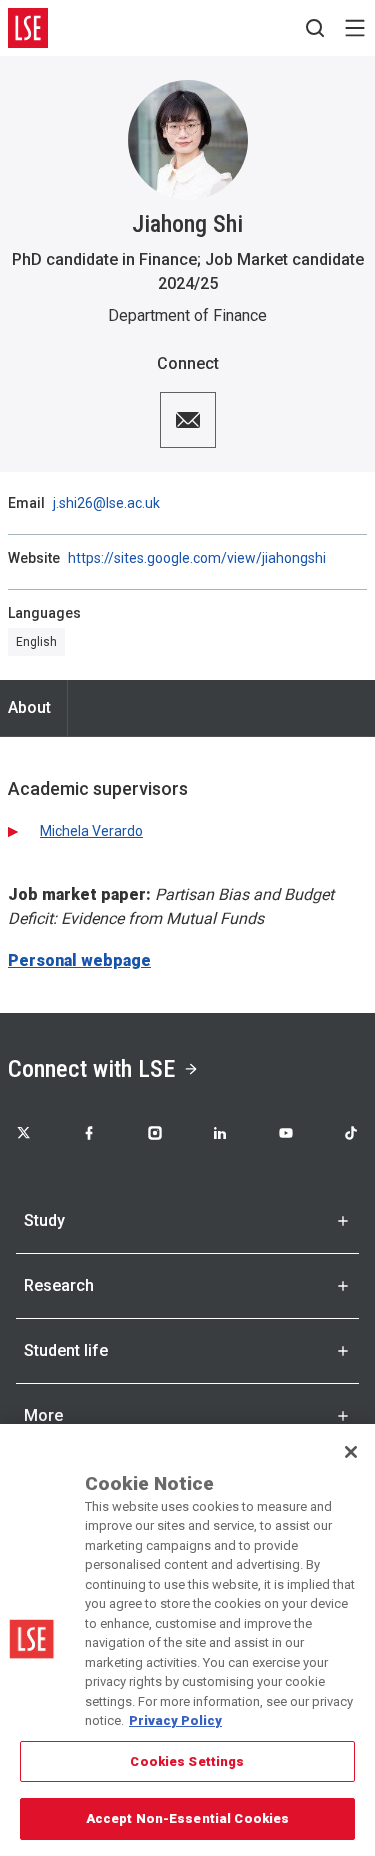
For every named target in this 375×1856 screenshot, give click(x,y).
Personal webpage (79, 960)
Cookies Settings (187, 1761)
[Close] (351, 1452)
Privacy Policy (175, 1720)
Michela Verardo (91, 831)
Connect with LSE (91, 1069)
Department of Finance (187, 315)
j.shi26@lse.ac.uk (106, 503)
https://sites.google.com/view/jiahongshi (197, 558)
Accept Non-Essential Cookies (188, 1818)
